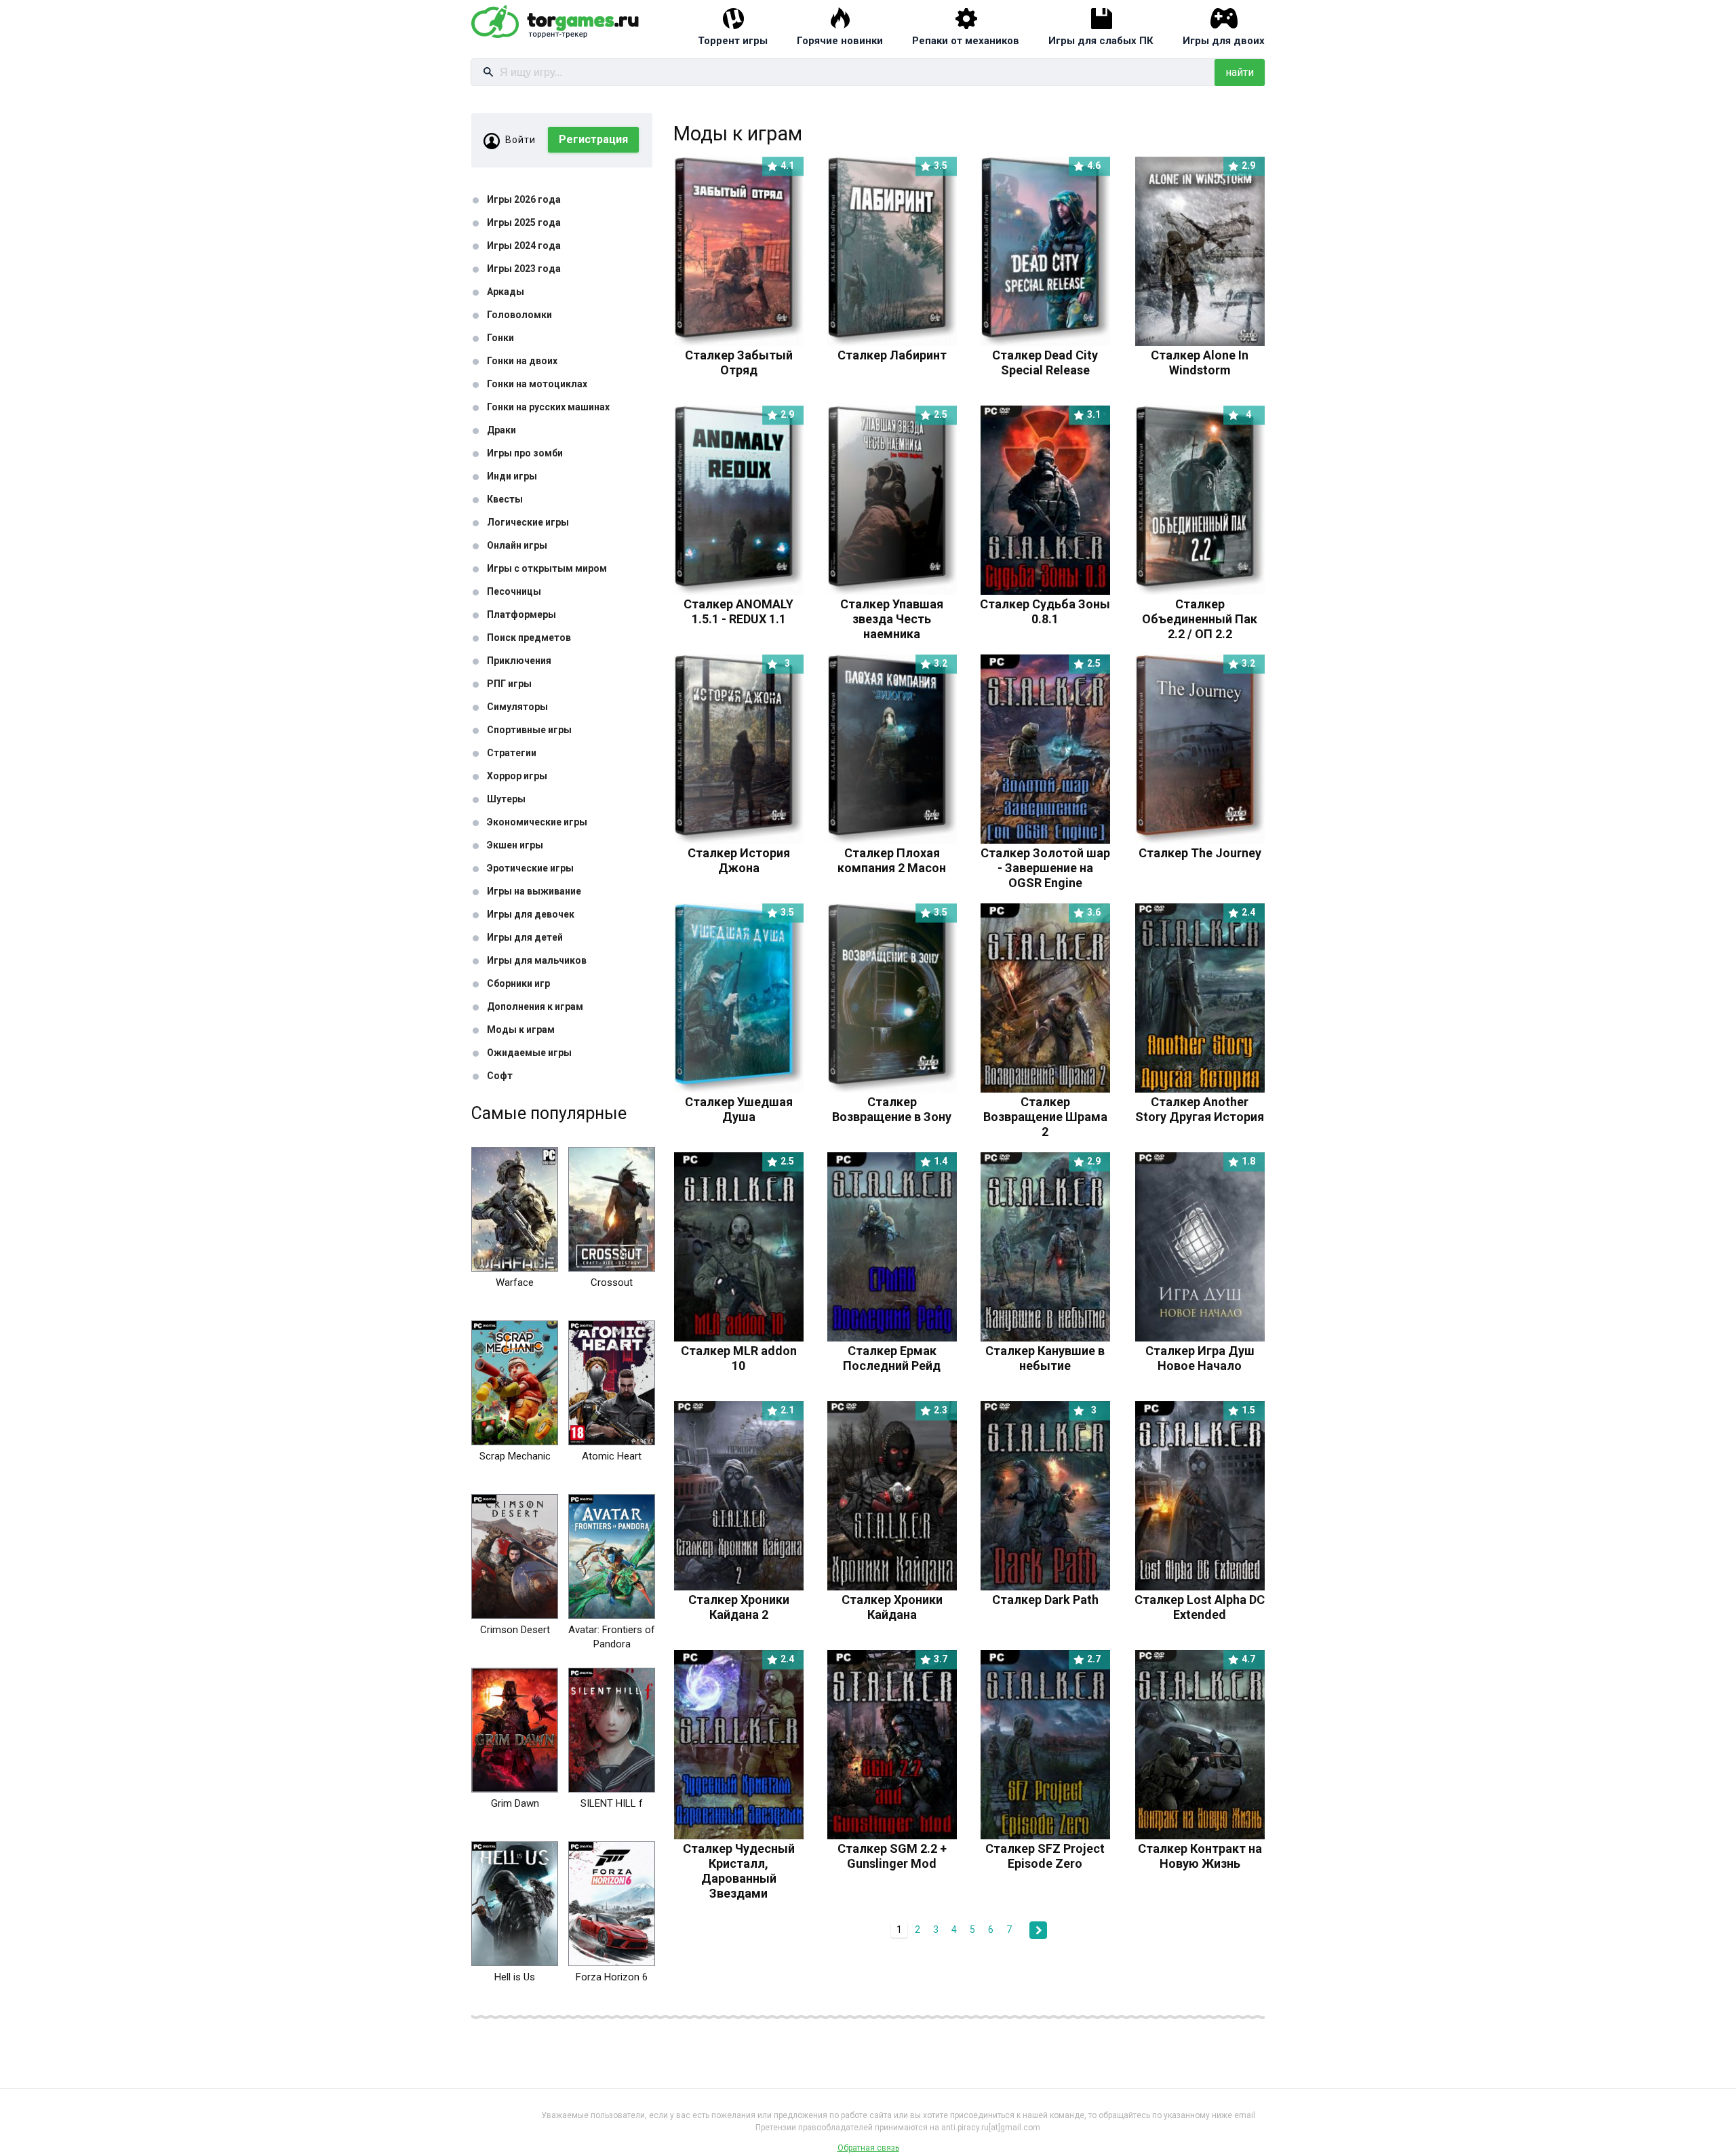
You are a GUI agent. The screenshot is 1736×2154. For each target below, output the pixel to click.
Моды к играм (521, 1030)
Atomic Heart (612, 1456)
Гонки (500, 338)
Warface (515, 1282)
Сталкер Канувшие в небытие (1045, 1351)
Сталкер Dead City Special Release (1046, 355)
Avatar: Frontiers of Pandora (612, 1637)
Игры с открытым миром (547, 568)
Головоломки (519, 315)
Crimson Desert (515, 1630)
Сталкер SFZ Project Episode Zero (1045, 1848)
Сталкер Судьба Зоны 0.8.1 (1045, 604)
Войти (520, 140)
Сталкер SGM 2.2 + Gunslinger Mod (893, 1848)
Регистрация (593, 139)
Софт (500, 1076)
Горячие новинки (840, 41)
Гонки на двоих (522, 361)
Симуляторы (517, 707)
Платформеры (521, 614)
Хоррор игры (517, 776)
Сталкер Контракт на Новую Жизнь (1200, 1848)
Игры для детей (525, 937)
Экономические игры (537, 822)
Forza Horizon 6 (612, 1977)
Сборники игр (518, 983)
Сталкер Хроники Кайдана (895, 1600)
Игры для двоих (1224, 41)
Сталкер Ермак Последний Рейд (895, 1351)
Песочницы (514, 591)
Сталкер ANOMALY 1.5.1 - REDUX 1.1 (739, 604)
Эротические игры (530, 868)
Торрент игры (733, 41)
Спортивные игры (529, 730)
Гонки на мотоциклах (537, 384)
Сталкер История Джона (739, 853)
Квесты (505, 499)
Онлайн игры (517, 545)
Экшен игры (515, 845)
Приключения (519, 661)
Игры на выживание (534, 891)
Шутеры (506, 799)
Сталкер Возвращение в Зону (892, 1102)
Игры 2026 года (524, 199)
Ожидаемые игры (529, 1053)
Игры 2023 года (524, 269)
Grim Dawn (515, 1803)
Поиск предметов (529, 638)
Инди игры (512, 476)
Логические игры (528, 522)
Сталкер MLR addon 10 (739, 1351)
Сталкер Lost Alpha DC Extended (1200, 1600)
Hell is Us (515, 1977)
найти (1240, 72)
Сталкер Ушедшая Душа (740, 1102)
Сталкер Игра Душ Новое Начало (1201, 1351)
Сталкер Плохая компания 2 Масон (892, 853)
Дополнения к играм (535, 1006)
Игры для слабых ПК (1101, 41)
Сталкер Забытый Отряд (740, 355)
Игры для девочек (531, 914)
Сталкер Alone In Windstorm (1203, 355)
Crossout (612, 1282)
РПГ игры (509, 684)
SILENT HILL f (612, 1803)
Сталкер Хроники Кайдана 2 (742, 1600)
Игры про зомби (525, 453)
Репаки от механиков (966, 41)
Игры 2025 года (524, 222)
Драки (501, 430)
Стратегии (512, 753)
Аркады (506, 292)
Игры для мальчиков (537, 960)
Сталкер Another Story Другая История (1200, 1102)
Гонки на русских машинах (548, 407)
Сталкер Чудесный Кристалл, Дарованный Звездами (739, 1863)
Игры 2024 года (524, 246)
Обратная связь (868, 2148)
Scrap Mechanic (515, 1456)
